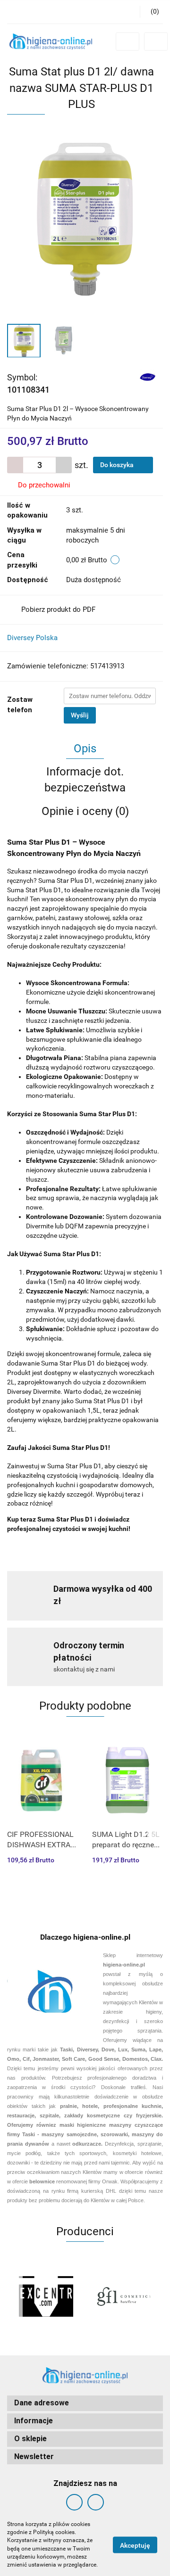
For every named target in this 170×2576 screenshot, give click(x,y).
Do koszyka (118, 465)
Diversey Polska (32, 638)
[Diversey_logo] (148, 377)
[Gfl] (124, 2296)
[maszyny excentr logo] (46, 2296)
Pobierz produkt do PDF (58, 609)
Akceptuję (135, 2545)
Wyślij (80, 715)
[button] (151, 12)
